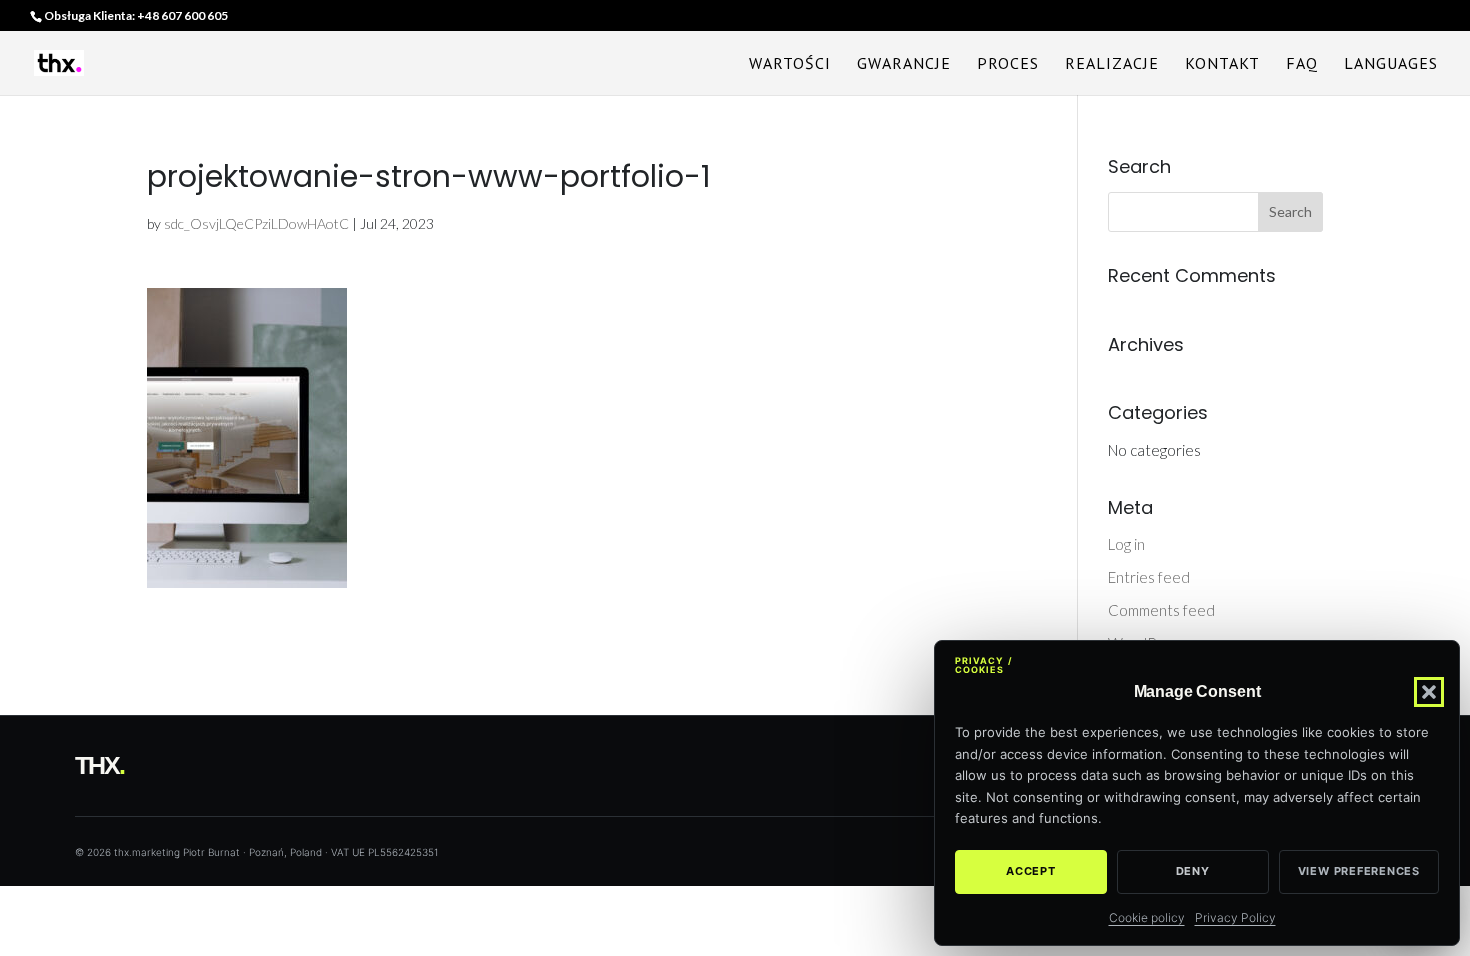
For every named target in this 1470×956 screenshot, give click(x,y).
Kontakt (1222, 64)
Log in (1126, 544)
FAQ (1302, 64)
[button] (1429, 692)
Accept (1031, 871)
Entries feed (1149, 577)
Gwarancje (904, 64)
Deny (1193, 871)
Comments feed (1161, 610)
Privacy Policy (1235, 917)
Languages (1391, 64)
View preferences (1359, 871)
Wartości (790, 64)
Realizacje (1112, 64)
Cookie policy (1147, 917)
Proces (1008, 64)
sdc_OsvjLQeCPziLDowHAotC (256, 223)
